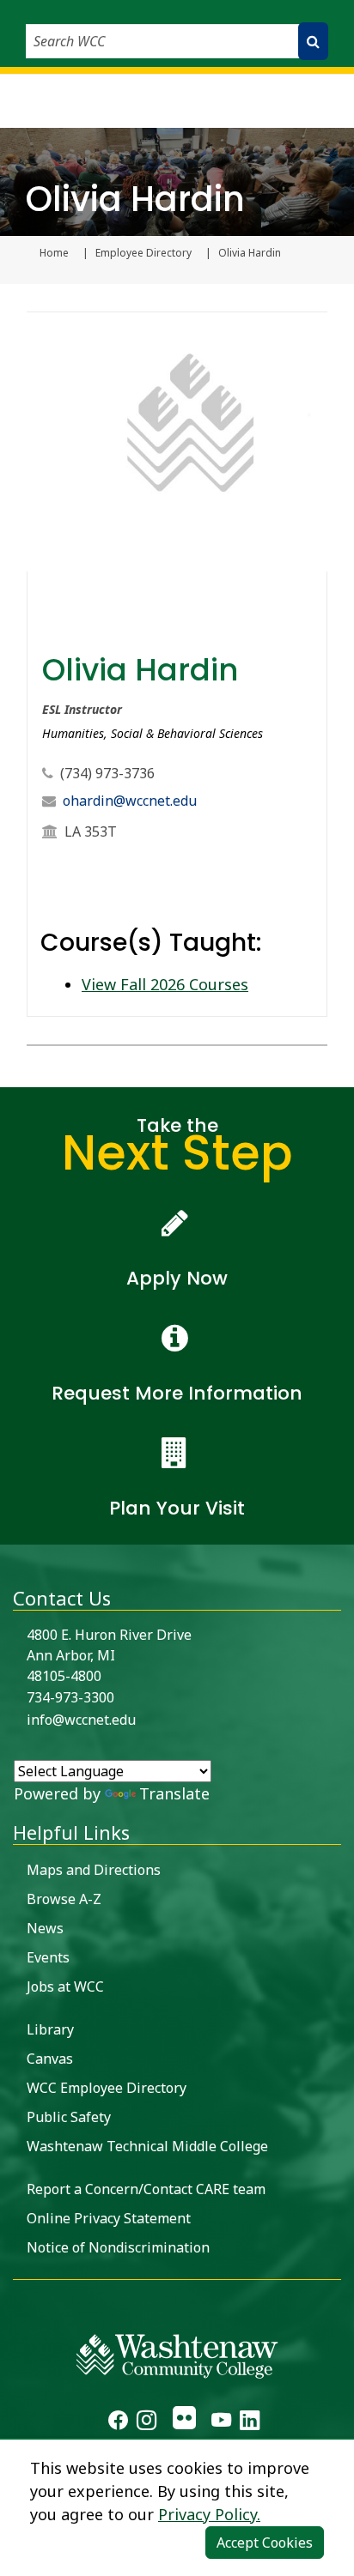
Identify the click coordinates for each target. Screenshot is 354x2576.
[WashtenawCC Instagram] (146, 2422)
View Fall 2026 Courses (165, 984)
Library (50, 2029)
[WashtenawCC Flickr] (183, 2422)
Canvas (50, 2059)
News (45, 1928)
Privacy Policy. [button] (209, 2514)
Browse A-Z (64, 1899)
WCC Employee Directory (107, 2088)
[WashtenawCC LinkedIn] (250, 2422)
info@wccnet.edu (81, 1720)
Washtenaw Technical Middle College (147, 2146)
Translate (174, 1793)
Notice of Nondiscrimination (118, 2247)
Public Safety (69, 2117)
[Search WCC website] (313, 41)
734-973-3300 (70, 1697)
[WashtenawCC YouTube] (221, 2422)
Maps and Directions (94, 1870)
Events (48, 1957)
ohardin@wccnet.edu (130, 801)
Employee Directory (143, 253)
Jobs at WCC (65, 1986)
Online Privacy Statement (109, 2218)
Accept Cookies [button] (265, 2543)
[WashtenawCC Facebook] (118, 2422)
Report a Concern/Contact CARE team (146, 2189)
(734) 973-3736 (107, 773)
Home (54, 253)
